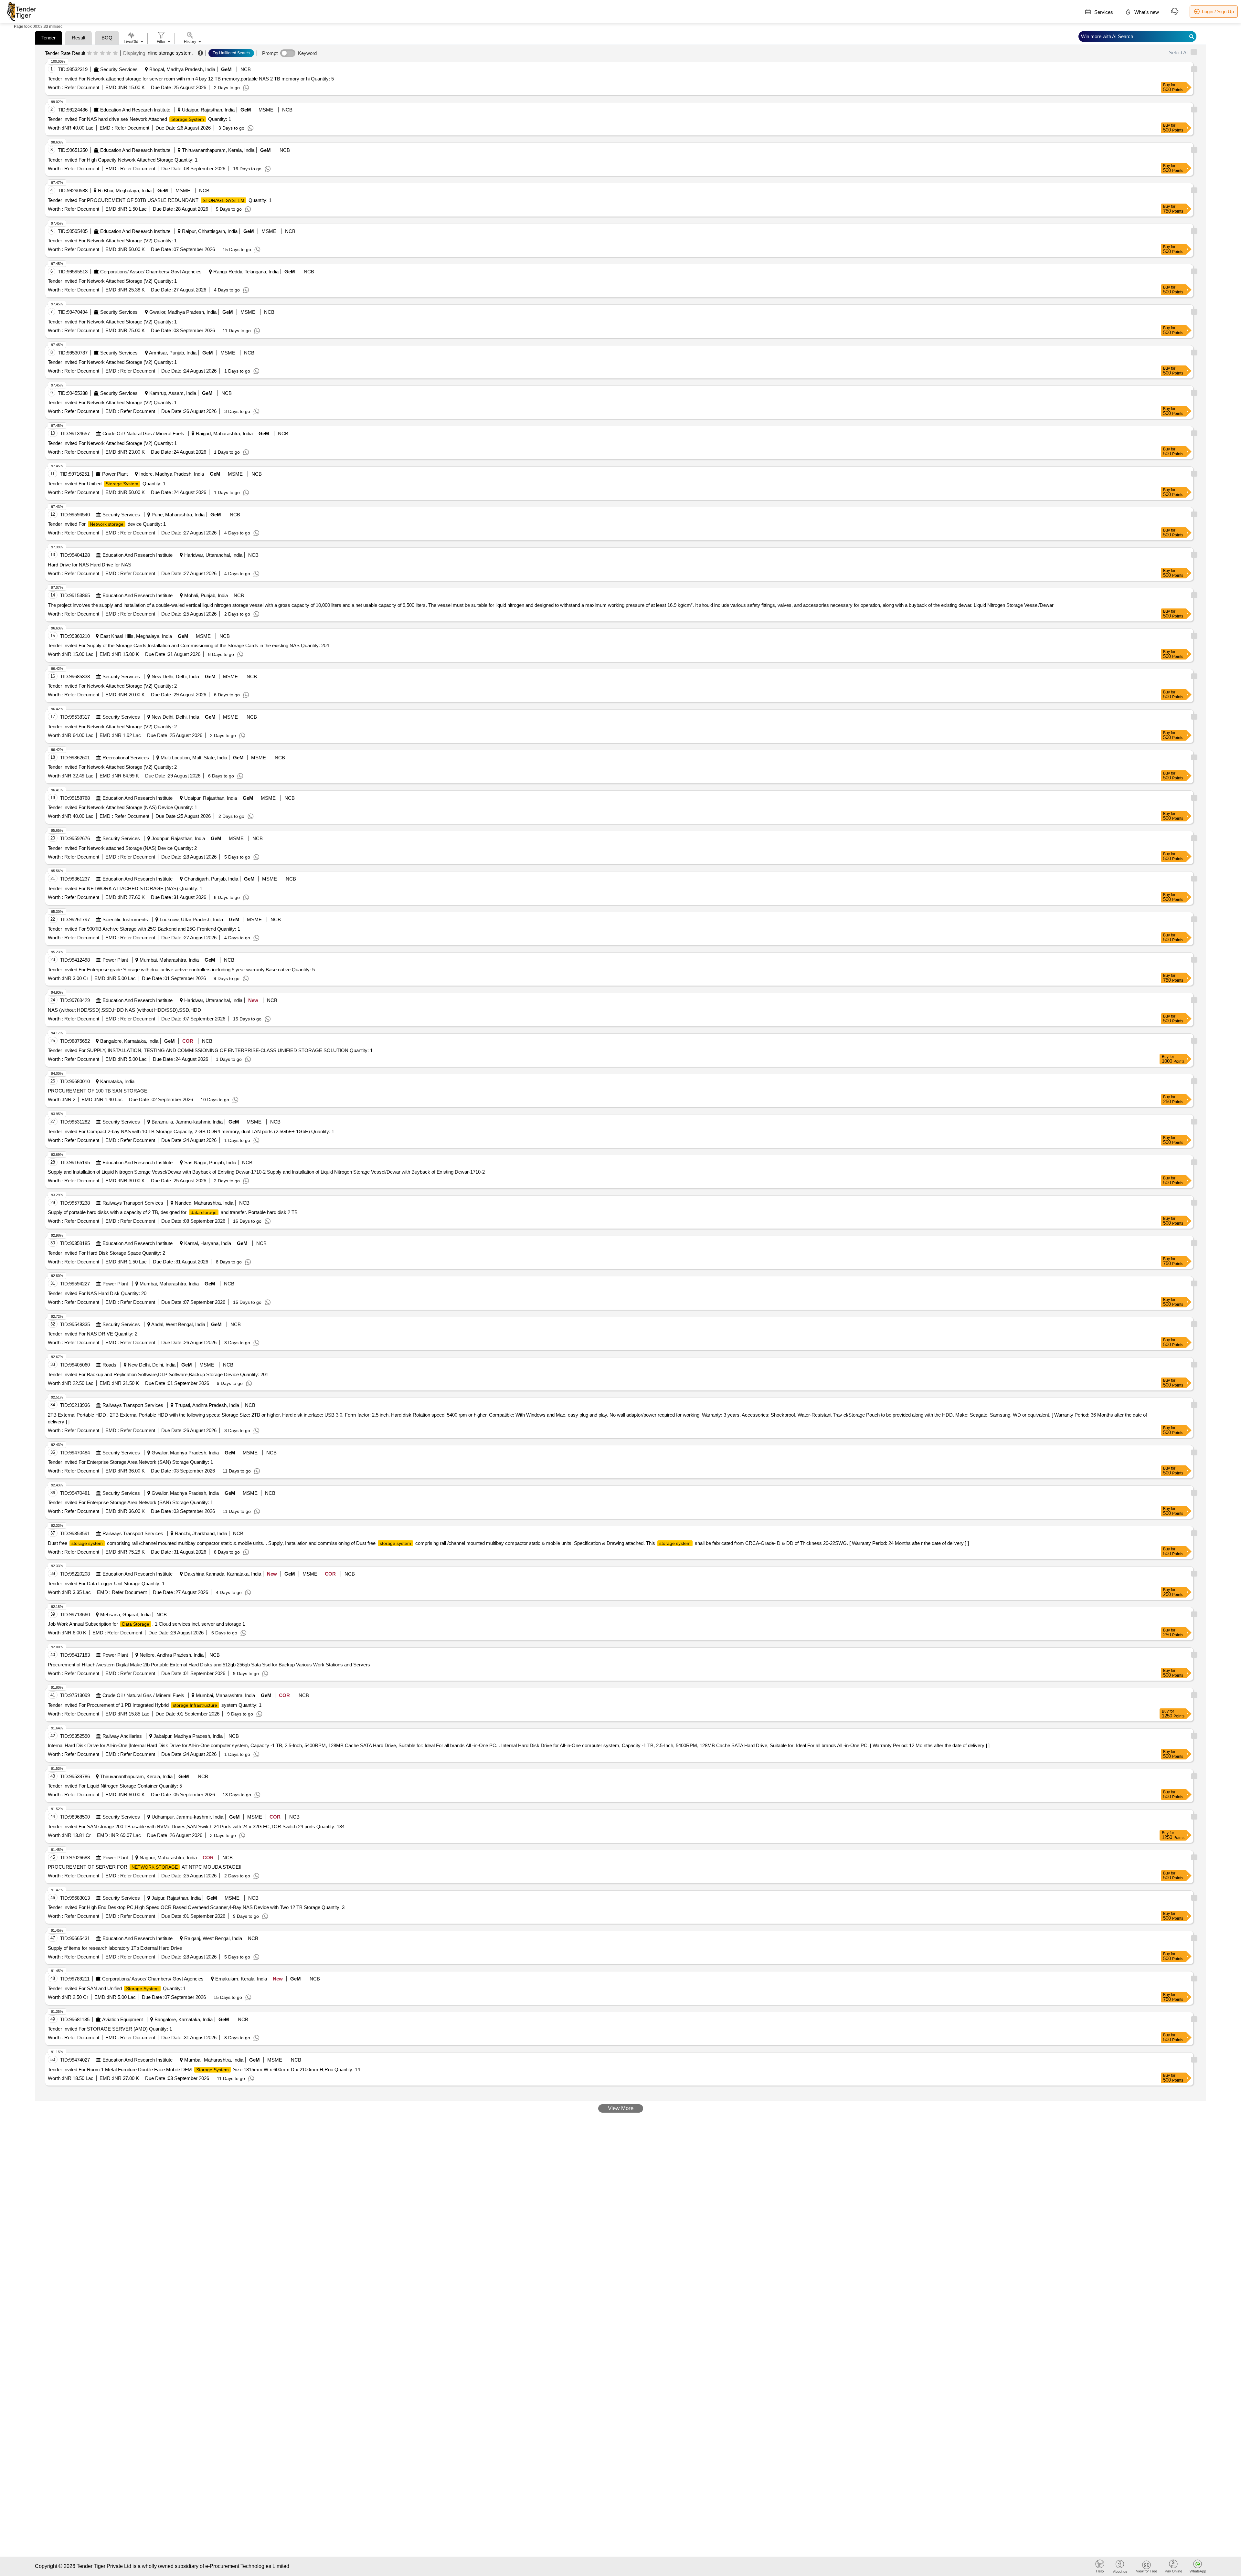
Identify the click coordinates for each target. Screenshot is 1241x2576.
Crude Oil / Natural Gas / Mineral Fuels (143, 433)
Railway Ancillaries (122, 1736)
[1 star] (89, 53)
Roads (109, 1365)
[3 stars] (102, 53)
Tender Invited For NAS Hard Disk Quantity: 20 (97, 1293)
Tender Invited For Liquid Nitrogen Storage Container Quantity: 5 (115, 1786)
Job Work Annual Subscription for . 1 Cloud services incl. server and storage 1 (146, 1624)
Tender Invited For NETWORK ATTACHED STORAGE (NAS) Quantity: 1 (125, 888)
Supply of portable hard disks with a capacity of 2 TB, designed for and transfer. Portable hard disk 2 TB (173, 1212)
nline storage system (170, 53)
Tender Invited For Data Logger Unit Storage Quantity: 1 (106, 1584)
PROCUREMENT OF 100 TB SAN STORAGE (98, 1091)
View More (621, 2108)
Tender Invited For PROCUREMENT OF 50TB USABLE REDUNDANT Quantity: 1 (160, 200)
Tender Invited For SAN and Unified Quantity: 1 (117, 1988)
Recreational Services (126, 758)
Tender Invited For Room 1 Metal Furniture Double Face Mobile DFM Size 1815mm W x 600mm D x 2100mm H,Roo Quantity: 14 (204, 2069)
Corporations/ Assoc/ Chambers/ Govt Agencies (151, 272)
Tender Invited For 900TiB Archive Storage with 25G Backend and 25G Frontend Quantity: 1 (144, 929)
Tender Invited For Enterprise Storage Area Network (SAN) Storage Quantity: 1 (130, 1462)
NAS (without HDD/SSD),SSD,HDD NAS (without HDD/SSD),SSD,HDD (124, 1010)
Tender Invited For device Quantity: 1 (107, 524)
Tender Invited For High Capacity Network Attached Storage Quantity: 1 (123, 160)
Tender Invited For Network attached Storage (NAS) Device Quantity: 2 (122, 848)
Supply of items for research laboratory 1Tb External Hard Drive (115, 1948)
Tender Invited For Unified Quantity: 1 (107, 484)
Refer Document (81, 87)
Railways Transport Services (133, 1203)
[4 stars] (109, 53)
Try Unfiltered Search (231, 53)
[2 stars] (96, 53)
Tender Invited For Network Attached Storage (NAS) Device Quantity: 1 (122, 807)
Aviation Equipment (122, 2019)
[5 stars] (115, 53)
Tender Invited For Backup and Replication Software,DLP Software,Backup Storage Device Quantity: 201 (158, 1374)
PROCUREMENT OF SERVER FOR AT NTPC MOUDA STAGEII (145, 1867)
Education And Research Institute (135, 110)
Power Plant (115, 474)
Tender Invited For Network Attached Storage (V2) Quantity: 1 (112, 241)
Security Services (119, 69)
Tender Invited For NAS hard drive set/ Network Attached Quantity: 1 (139, 119)
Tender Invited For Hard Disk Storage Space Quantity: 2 (106, 1253)
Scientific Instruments (125, 919)
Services (1103, 12)
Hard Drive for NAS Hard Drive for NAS (90, 565)
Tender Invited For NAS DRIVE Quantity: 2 (93, 1334)
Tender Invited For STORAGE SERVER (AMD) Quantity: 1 (110, 2029)
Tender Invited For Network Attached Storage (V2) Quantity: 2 (112, 686)
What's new (1146, 12)
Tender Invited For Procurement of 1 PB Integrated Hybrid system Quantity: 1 (155, 1705)
